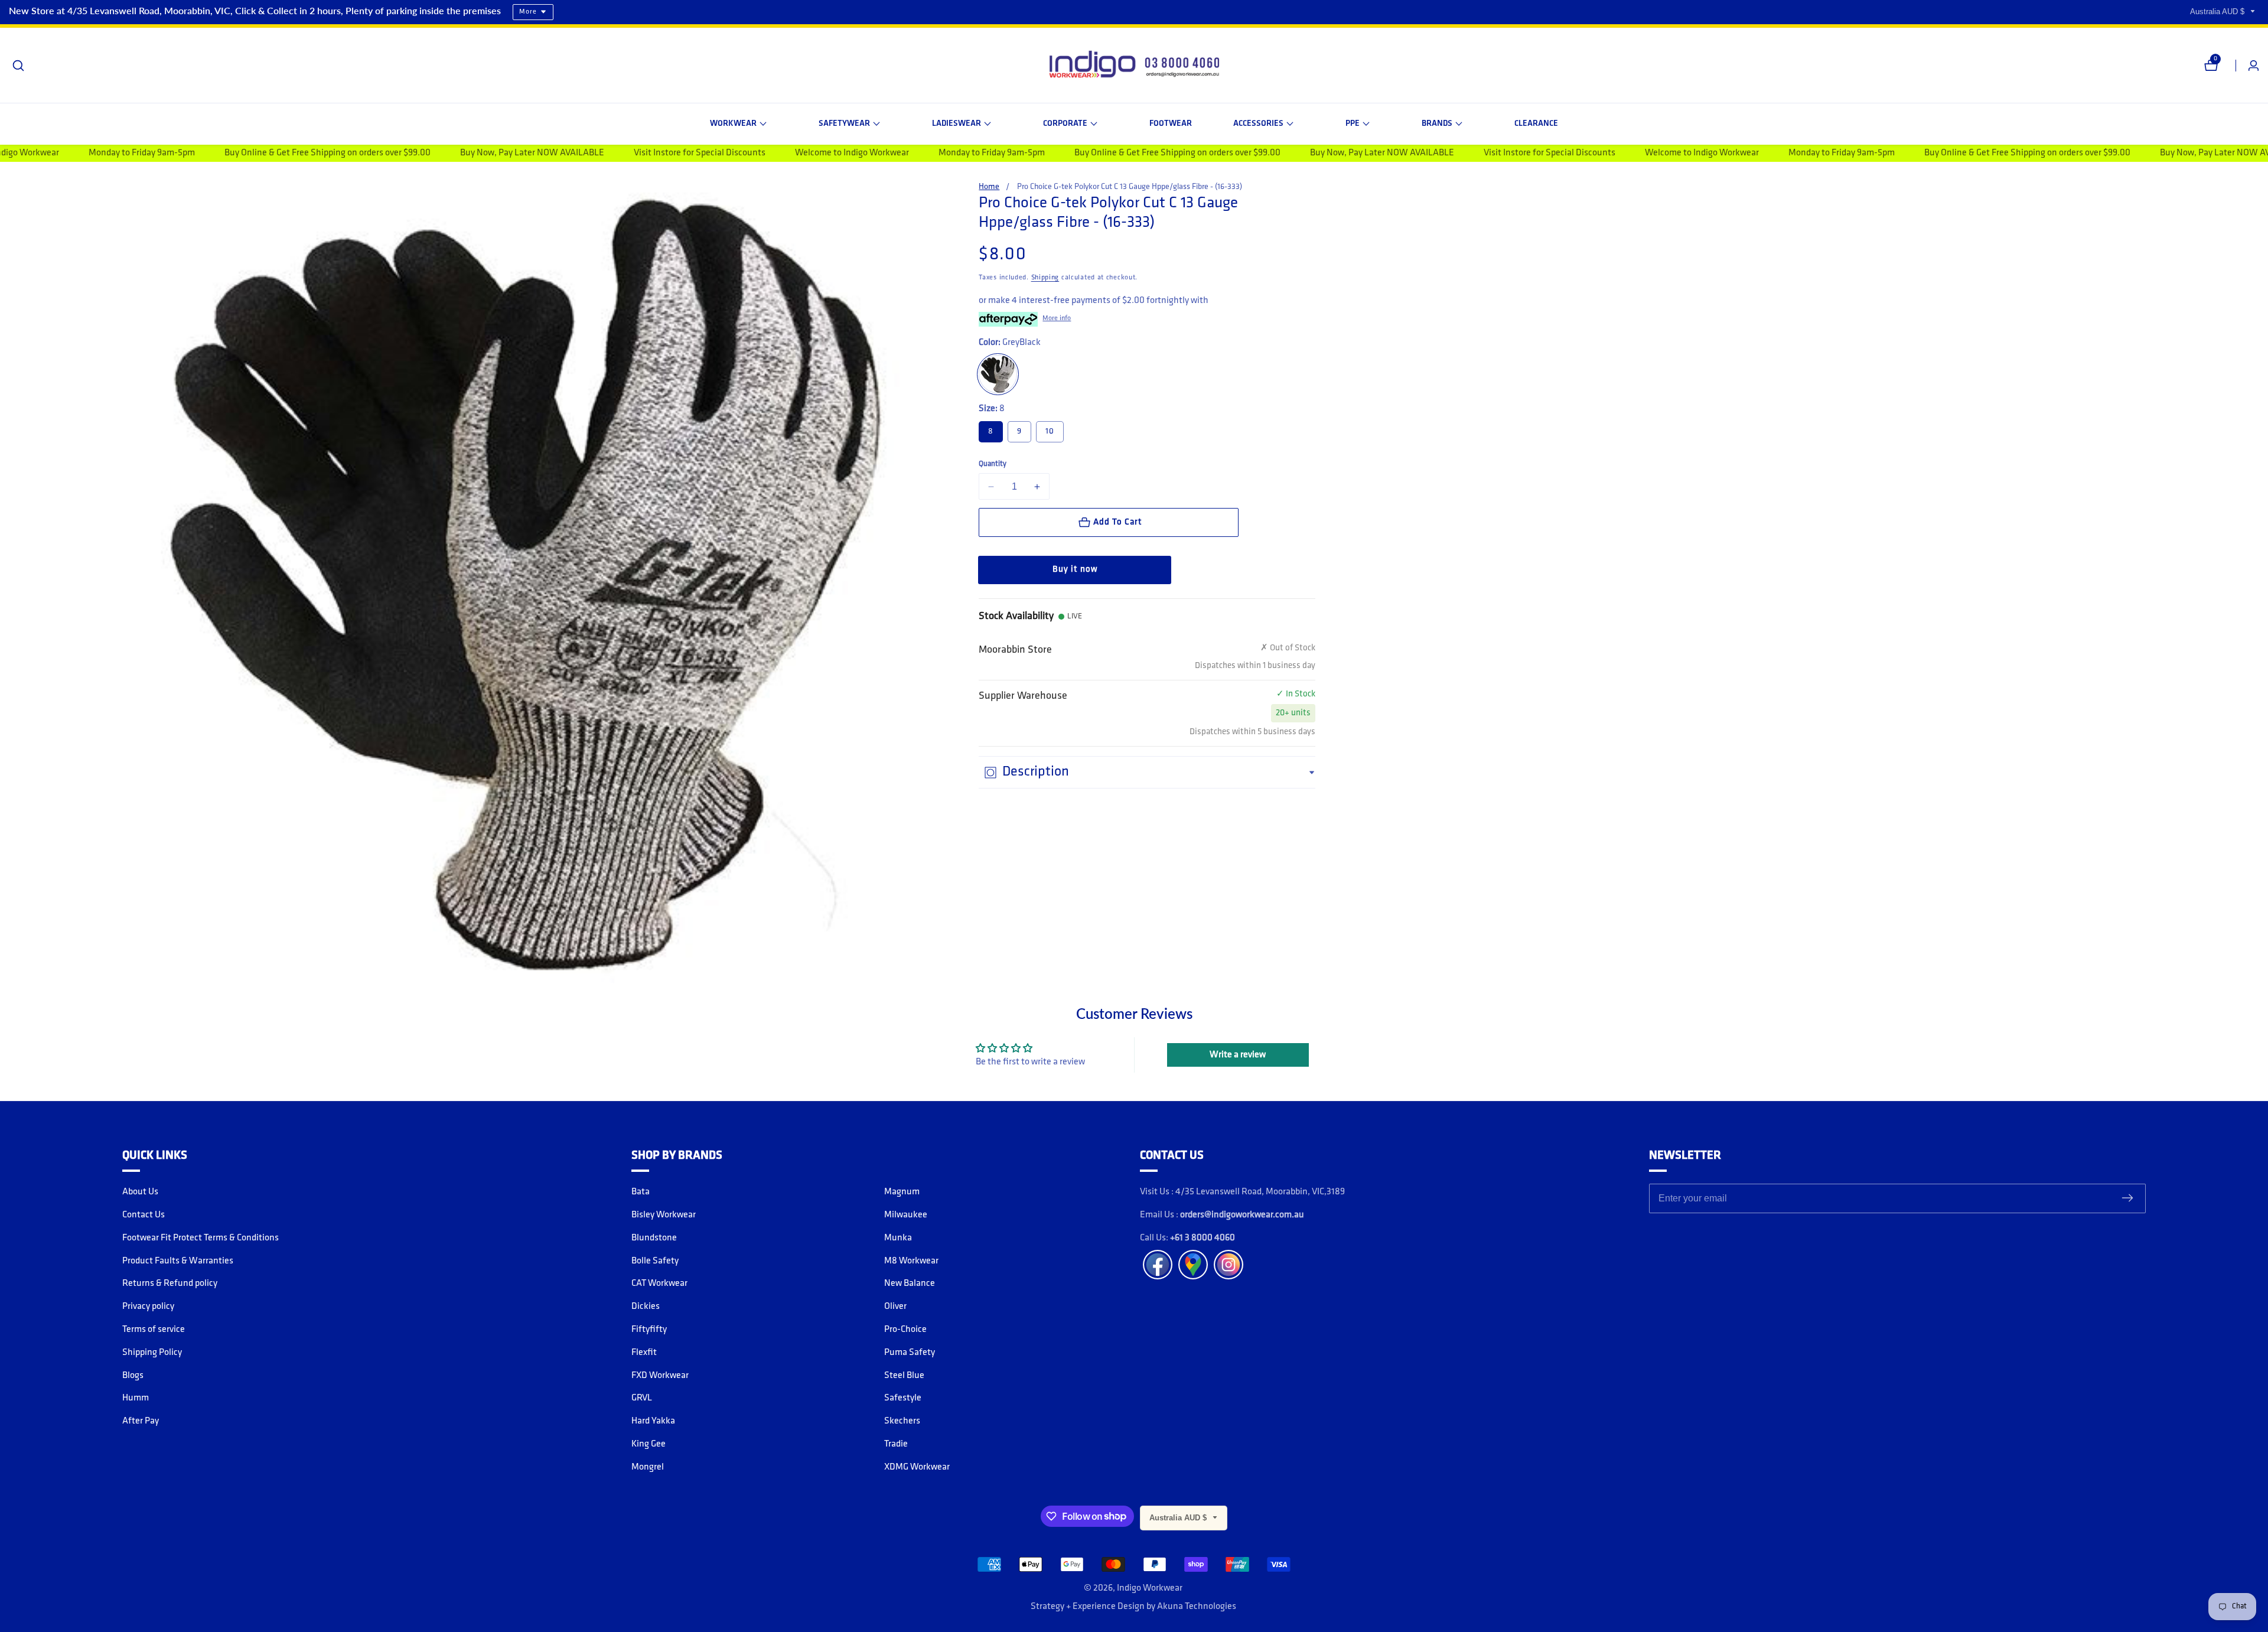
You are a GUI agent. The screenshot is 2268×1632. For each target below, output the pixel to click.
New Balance (910, 1284)
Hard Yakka (653, 1421)
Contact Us (144, 1215)
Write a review (1238, 1055)
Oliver (895, 1307)
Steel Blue (904, 1376)
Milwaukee (906, 1215)
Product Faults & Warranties (178, 1261)
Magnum (902, 1192)
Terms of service (154, 1330)
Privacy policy (148, 1307)
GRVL (642, 1398)
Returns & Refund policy (170, 1284)
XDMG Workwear (917, 1467)
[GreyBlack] (998, 374)
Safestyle (903, 1398)
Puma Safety (910, 1353)
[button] (738, 124)
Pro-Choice (905, 1330)
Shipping (1045, 278)
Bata (641, 1192)
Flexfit (644, 1353)
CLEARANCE (1536, 124)
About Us (140, 1192)
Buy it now (1075, 570)
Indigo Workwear (1150, 1588)
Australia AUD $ (2218, 12)
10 (1050, 431)
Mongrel (648, 1467)
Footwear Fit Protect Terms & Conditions (201, 1238)
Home (989, 187)
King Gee (649, 1444)
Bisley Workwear (664, 1215)
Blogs (133, 1376)
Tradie (896, 1444)
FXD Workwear (660, 1376)
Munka (898, 1238)
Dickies (646, 1307)
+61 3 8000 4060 (1203, 1238)
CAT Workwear (659, 1284)
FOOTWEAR (1171, 124)
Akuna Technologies (1197, 1607)
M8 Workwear (911, 1261)
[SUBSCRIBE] (2127, 1199)
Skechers (902, 1421)
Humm (136, 1398)
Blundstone (654, 1238)
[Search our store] (18, 66)
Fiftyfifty (649, 1330)
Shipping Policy (152, 1353)
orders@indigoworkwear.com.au (1242, 1215)
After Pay (141, 1421)
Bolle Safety (655, 1261)
